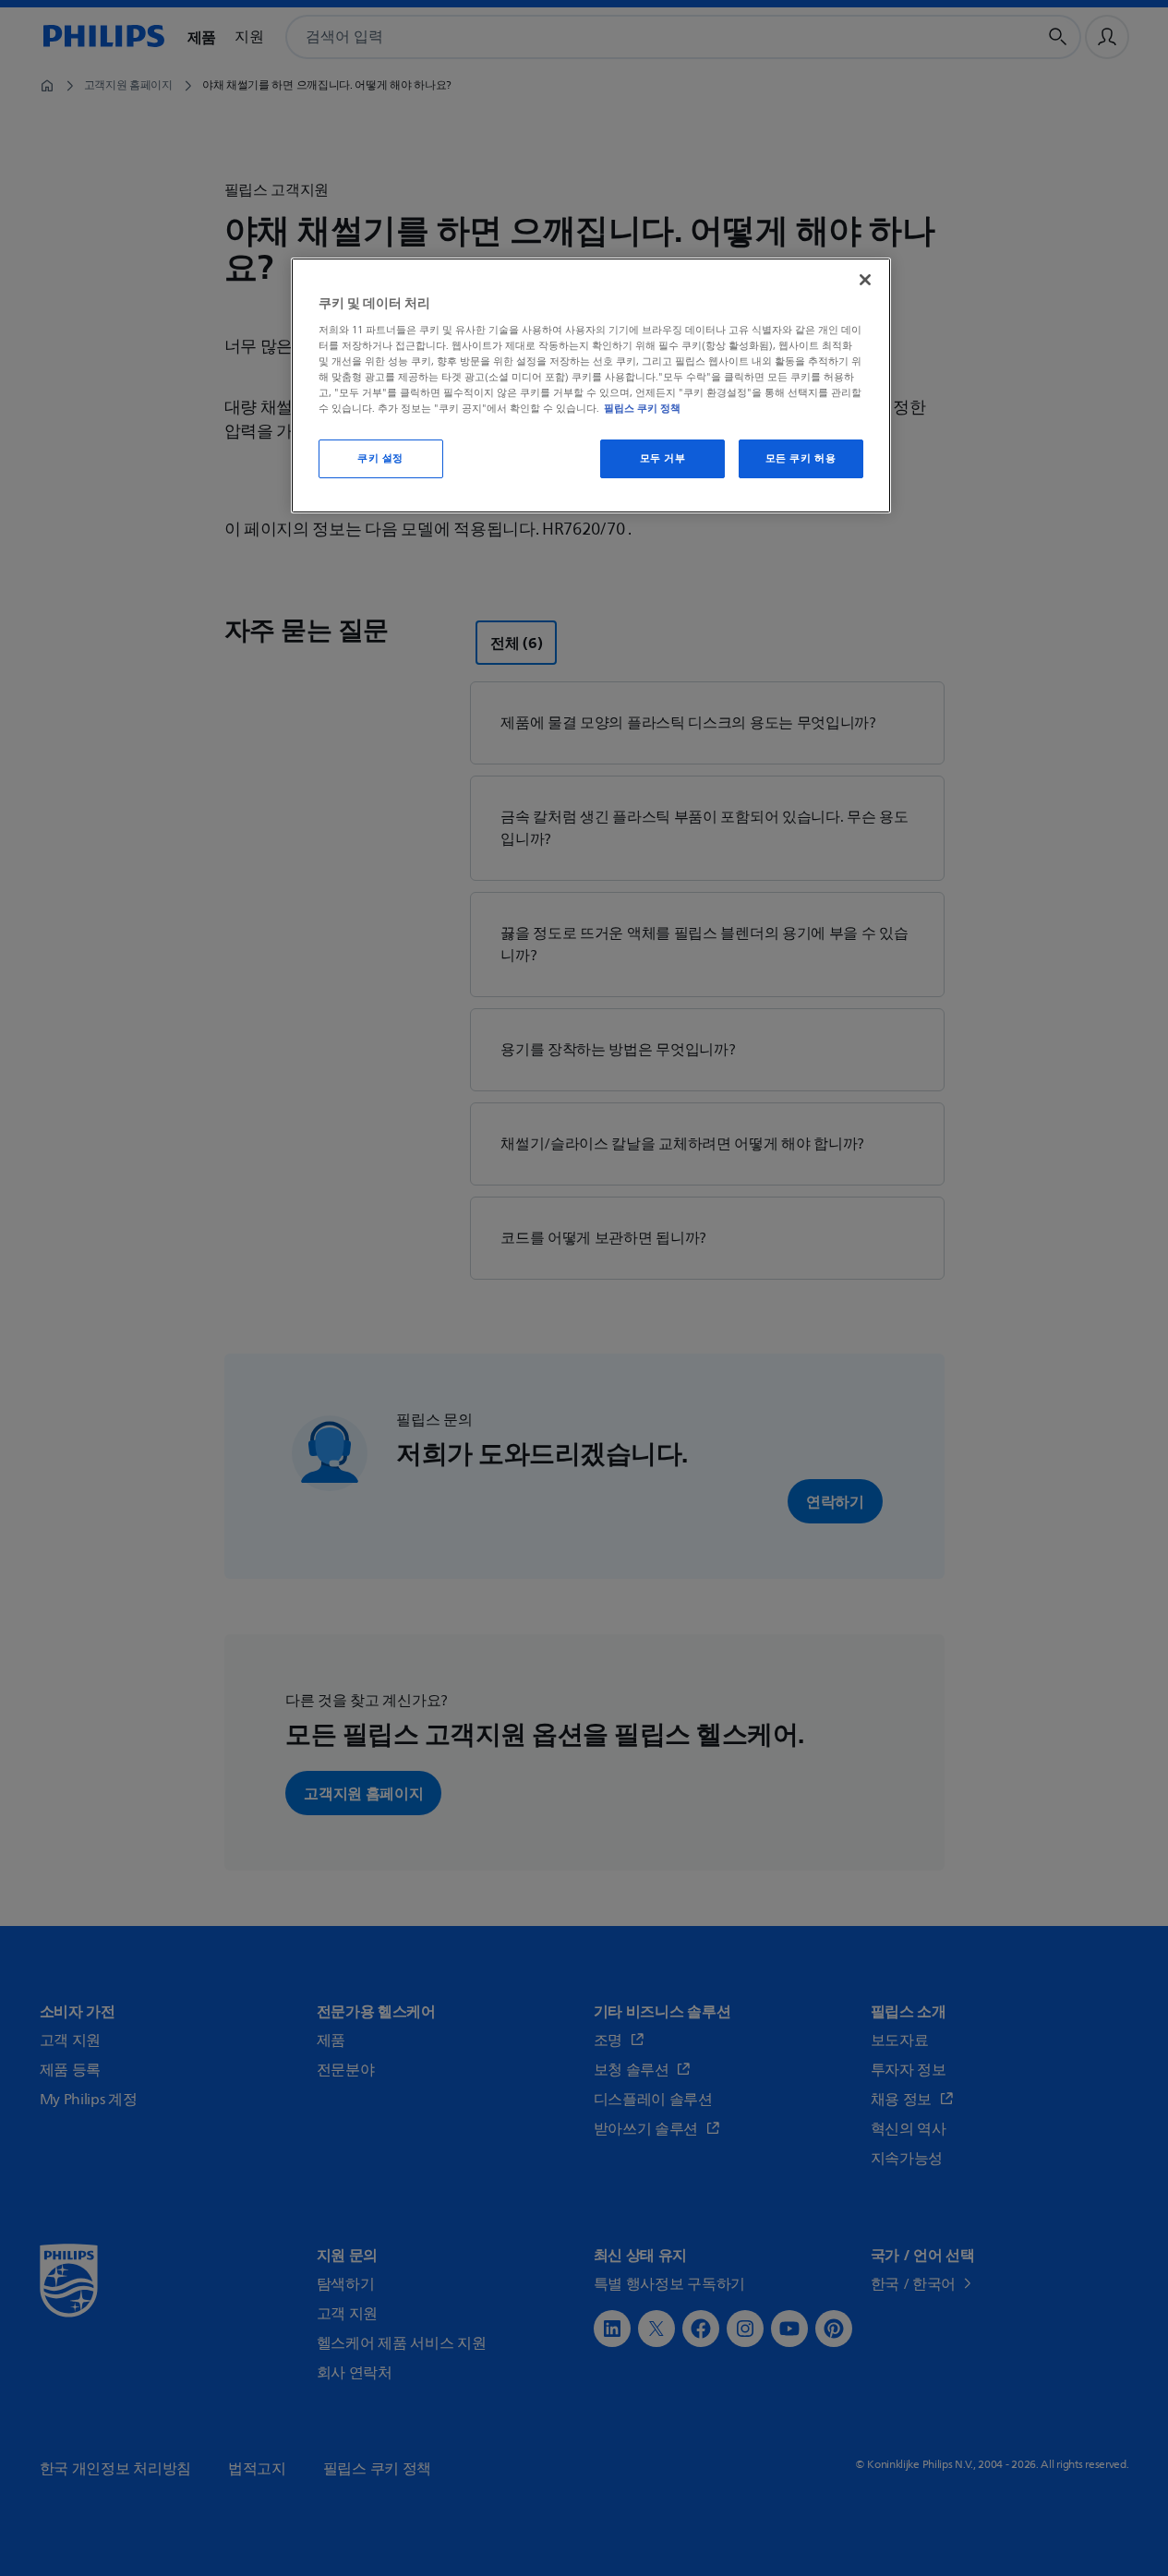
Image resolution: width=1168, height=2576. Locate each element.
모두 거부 (663, 458)
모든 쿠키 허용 (801, 458)
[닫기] (865, 280)
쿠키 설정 (380, 458)
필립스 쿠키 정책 (642, 408)
